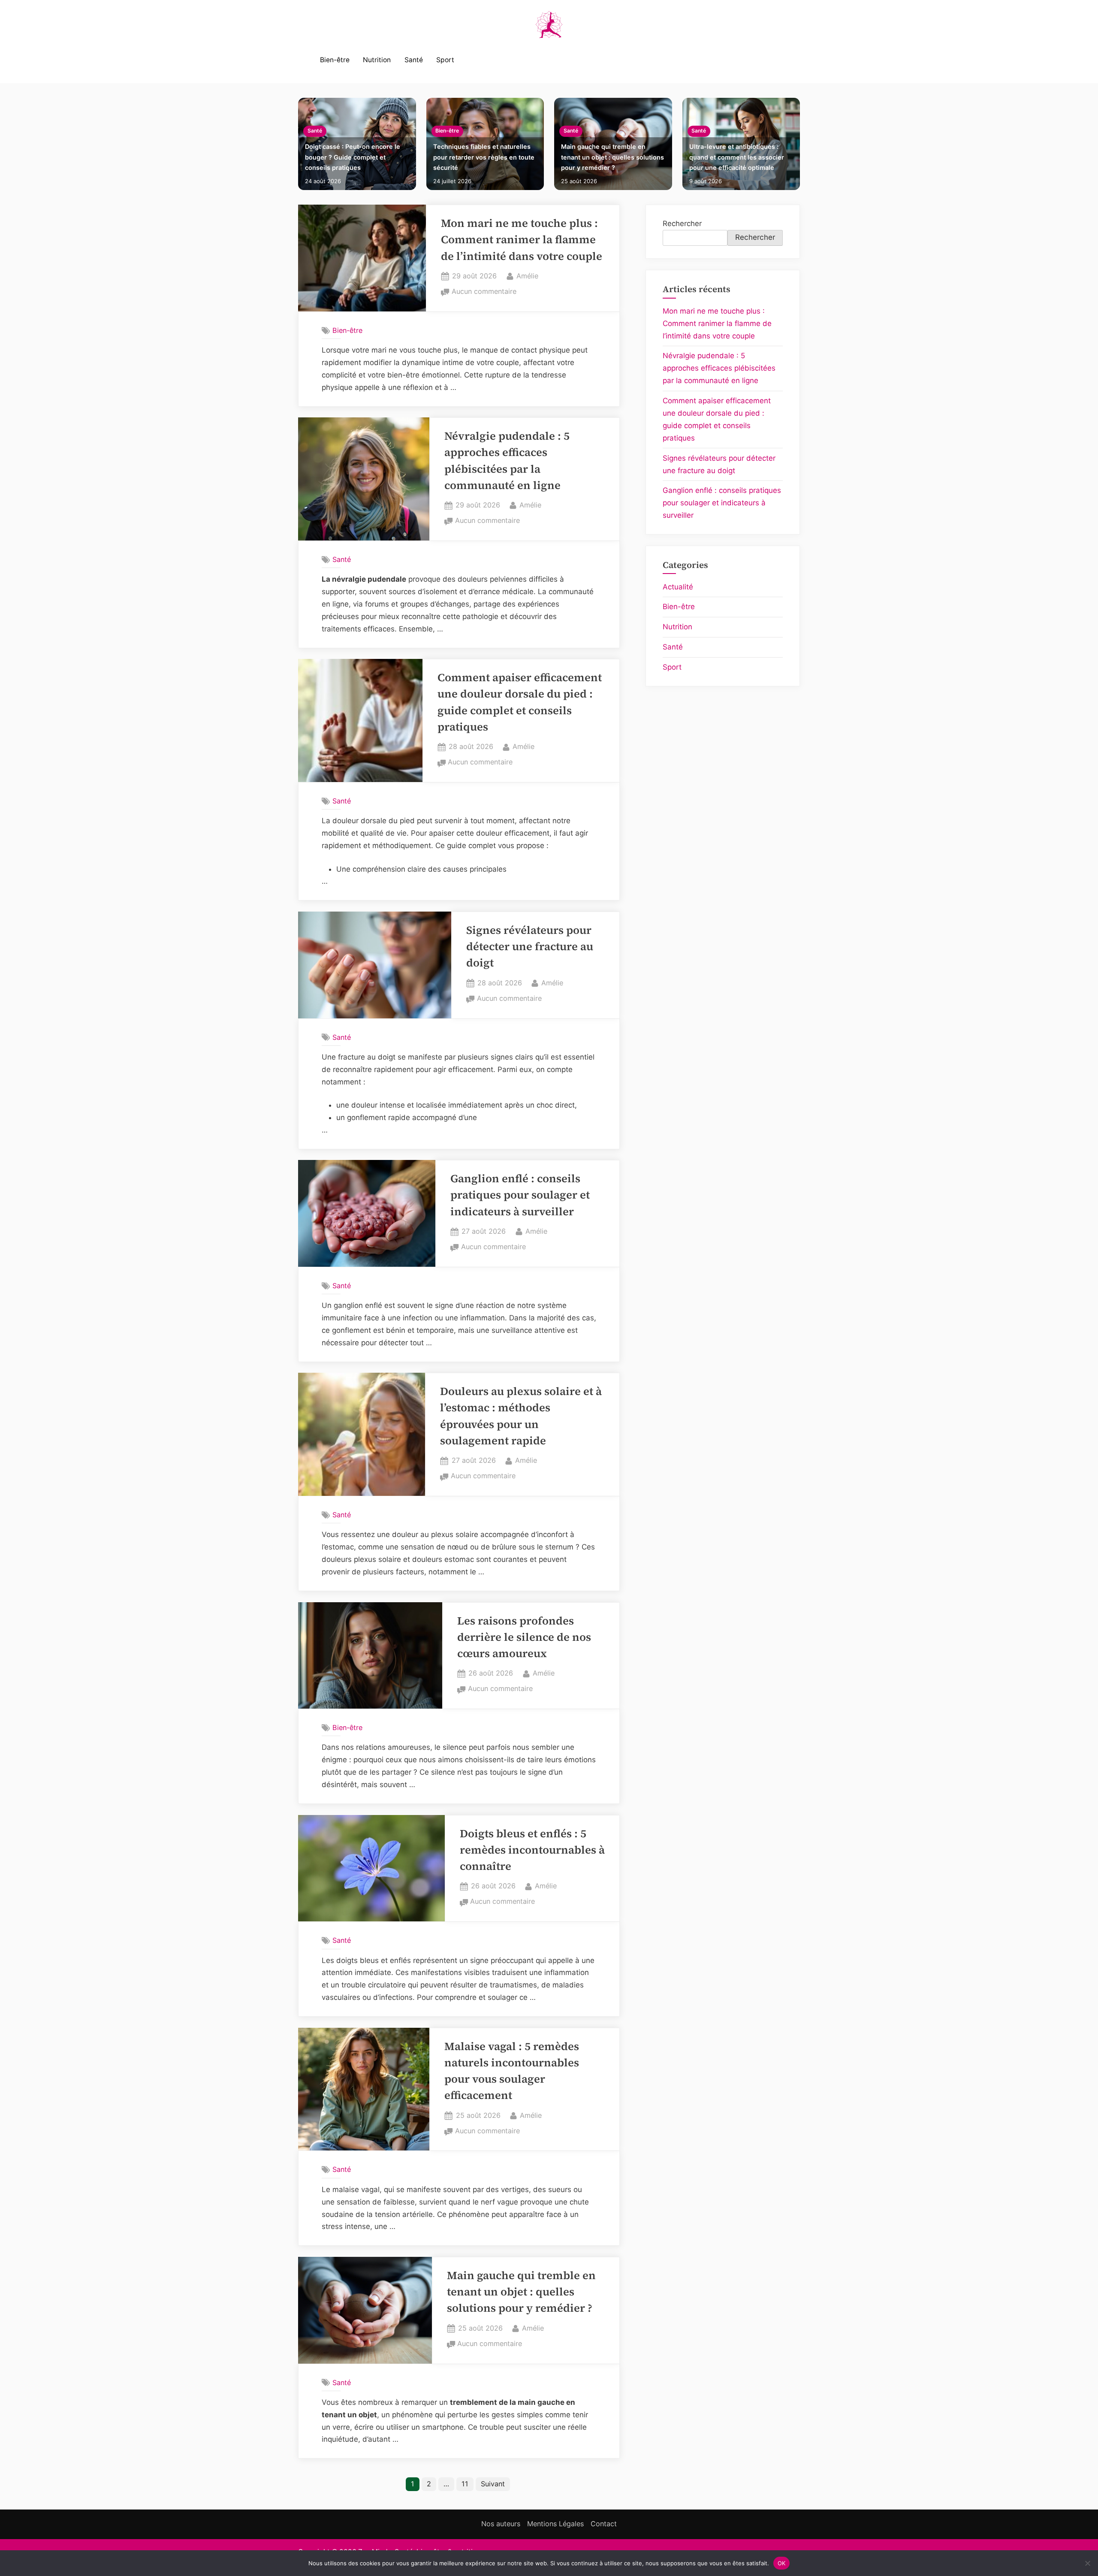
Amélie (527, 276)
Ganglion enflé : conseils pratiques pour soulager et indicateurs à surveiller (520, 1195)
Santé (414, 60)
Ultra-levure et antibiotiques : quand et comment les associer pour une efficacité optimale (737, 157)
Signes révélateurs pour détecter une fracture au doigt (530, 947)
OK (782, 2563)
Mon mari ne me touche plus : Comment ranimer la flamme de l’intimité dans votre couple (522, 240)
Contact (604, 2524)
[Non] (1087, 2563)
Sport (445, 60)
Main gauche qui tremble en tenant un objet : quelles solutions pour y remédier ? (612, 157)
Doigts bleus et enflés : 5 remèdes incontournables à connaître (532, 1850)
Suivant (493, 2484)
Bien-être (335, 60)
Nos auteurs (501, 2524)
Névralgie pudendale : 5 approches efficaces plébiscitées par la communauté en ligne (719, 368)
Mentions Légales (555, 2524)
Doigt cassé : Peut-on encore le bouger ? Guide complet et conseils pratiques (353, 157)
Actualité (678, 587)
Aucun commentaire (484, 292)
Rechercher (682, 223)
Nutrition (377, 60)
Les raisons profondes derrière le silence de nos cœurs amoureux (524, 1637)
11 (465, 2484)
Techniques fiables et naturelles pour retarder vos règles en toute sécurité (484, 157)
